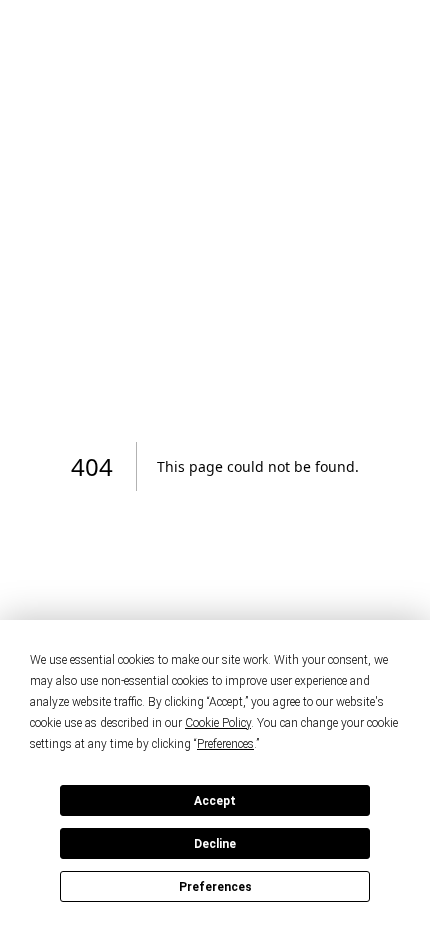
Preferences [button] (225, 744)
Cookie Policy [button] (218, 723)
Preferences (215, 887)
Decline (215, 844)
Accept (215, 801)
